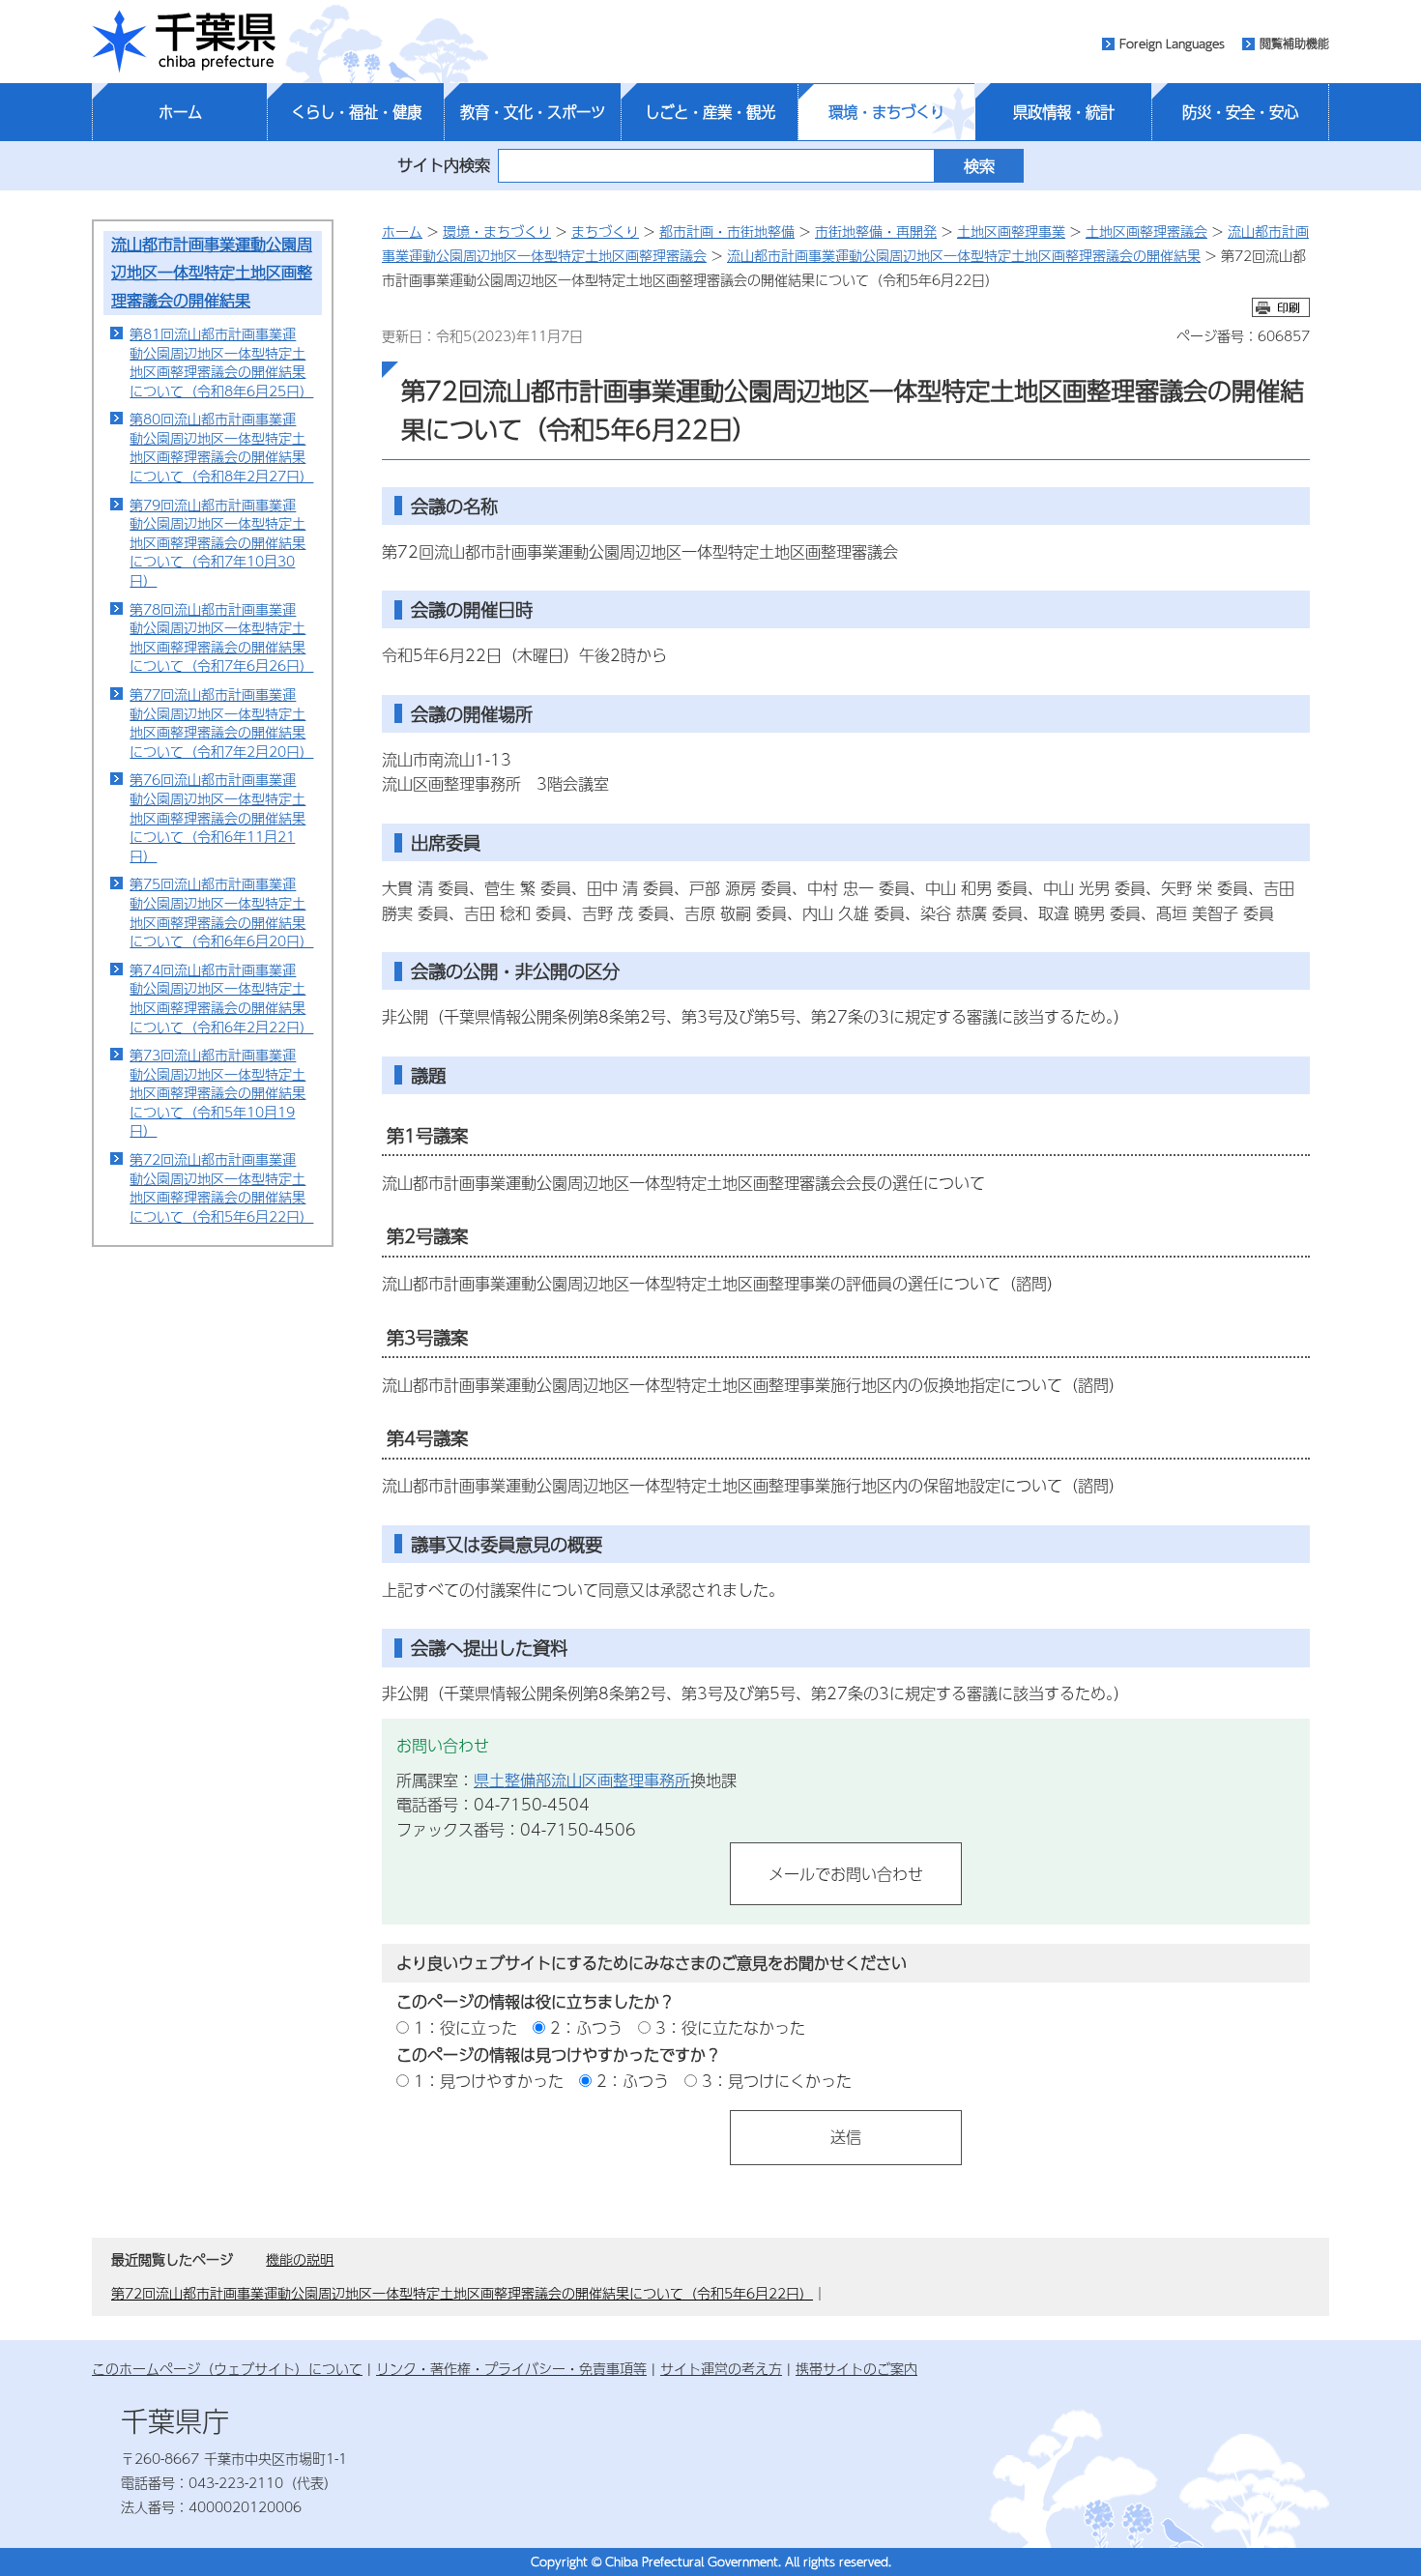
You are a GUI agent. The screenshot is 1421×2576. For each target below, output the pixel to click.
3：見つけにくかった (777, 2081)
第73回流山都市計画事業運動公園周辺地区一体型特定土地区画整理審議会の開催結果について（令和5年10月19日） (217, 1092)
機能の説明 (300, 2259)
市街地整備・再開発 (876, 231)
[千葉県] (184, 42)
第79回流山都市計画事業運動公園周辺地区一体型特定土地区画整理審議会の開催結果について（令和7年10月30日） (217, 542)
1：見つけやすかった (489, 2081)
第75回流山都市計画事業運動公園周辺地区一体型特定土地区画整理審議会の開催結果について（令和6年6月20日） (221, 912)
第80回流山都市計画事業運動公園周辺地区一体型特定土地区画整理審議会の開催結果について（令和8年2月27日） (221, 447)
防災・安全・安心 (1240, 112)
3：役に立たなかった (730, 2027)
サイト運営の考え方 (721, 2368)
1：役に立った (465, 2027)
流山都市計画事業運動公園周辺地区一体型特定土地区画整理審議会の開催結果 (212, 272)
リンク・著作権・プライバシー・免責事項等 (511, 2368)
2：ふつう (586, 2027)
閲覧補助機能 (1294, 43)
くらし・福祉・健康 (356, 112)
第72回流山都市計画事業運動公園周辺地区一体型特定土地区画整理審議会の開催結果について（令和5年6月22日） (221, 1187)
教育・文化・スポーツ (533, 112)
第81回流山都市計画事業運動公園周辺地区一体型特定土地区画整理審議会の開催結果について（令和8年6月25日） (221, 362)
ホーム (180, 112)
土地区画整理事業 (1011, 231)
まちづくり (605, 231)
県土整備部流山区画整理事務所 (582, 1780)
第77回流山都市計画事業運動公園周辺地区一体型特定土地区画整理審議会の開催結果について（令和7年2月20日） (221, 723)
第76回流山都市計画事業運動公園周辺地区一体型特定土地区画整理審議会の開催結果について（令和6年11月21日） (217, 817)
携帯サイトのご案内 (856, 2368)
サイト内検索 (444, 165)
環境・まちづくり (886, 112)
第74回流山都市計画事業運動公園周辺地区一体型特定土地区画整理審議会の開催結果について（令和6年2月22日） (221, 998)
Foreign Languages (1172, 43)
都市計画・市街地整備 (727, 231)
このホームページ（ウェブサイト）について (227, 2368)
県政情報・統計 (1064, 112)
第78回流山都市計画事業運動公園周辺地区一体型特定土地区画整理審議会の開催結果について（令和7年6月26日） (221, 637)
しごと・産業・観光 (710, 112)
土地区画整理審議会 (1146, 231)
